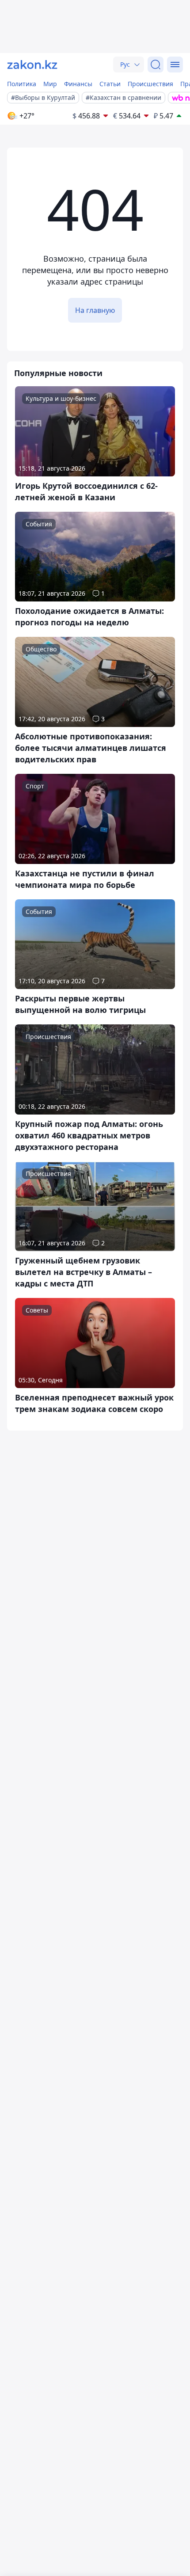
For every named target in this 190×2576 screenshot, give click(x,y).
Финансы (78, 84)
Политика (22, 84)
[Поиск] (156, 65)
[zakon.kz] (32, 65)
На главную (95, 310)
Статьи (110, 84)
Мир (50, 84)
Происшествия (150, 84)
